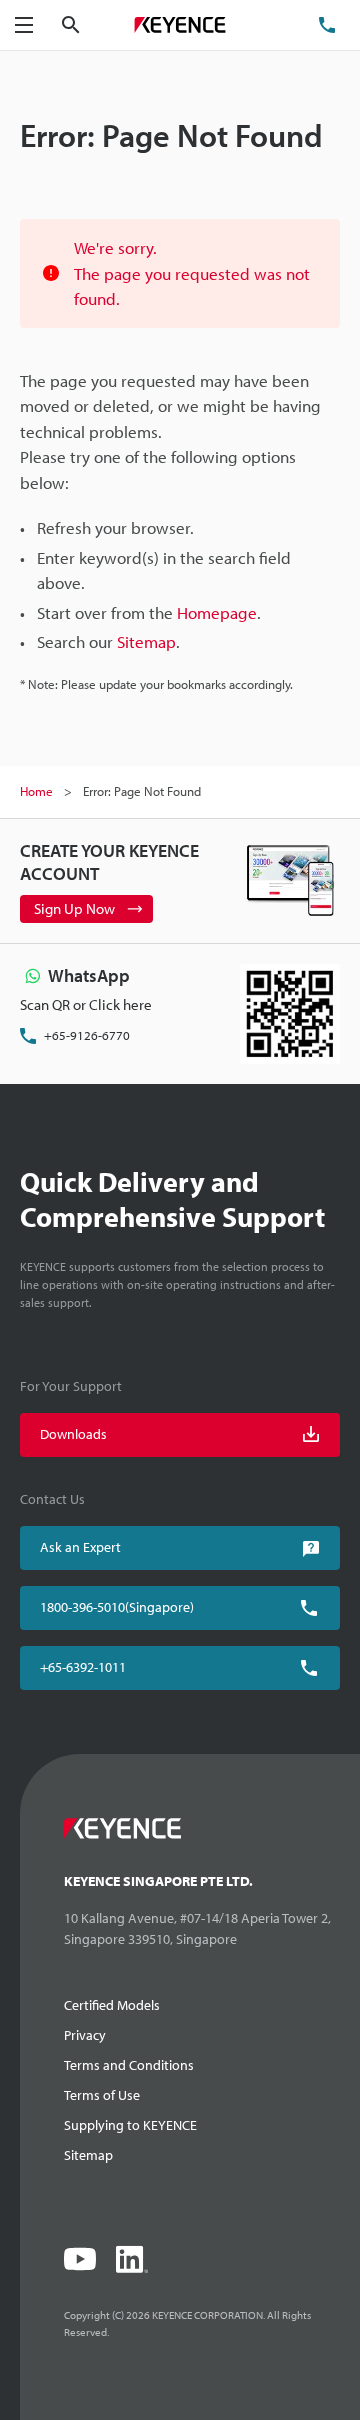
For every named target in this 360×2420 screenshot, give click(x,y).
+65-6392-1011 (83, 1667)
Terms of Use (102, 2095)
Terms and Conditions (129, 2065)
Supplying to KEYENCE (130, 2125)
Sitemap (88, 2155)
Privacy (85, 2035)
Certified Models (112, 2005)
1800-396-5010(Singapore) (117, 1607)
